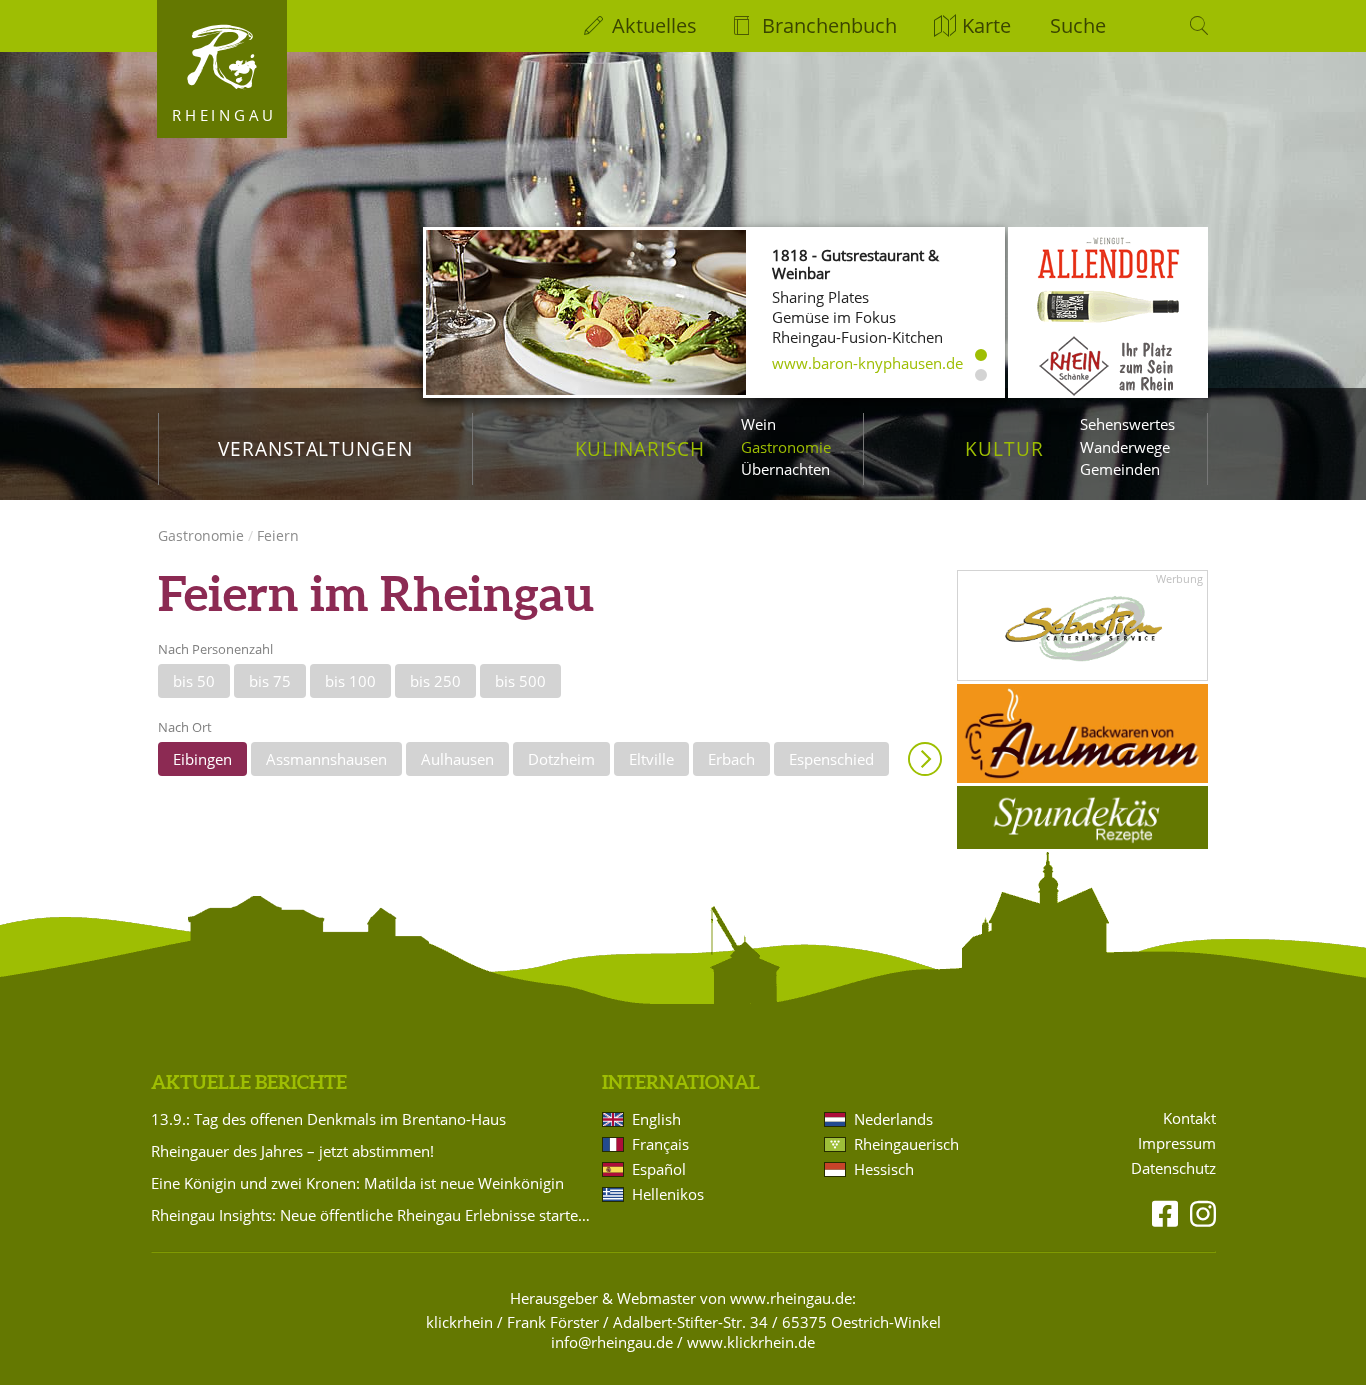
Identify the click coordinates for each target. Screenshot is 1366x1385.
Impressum (1177, 1143)
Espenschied (831, 759)
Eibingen (202, 759)
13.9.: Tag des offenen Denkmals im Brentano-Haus (328, 1119)
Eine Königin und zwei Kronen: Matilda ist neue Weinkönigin (357, 1183)
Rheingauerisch (906, 1144)
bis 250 (435, 681)
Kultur (1004, 448)
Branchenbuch (829, 25)
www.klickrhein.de (751, 1342)
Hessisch (884, 1169)
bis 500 (520, 681)
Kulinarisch (640, 448)
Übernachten (785, 469)
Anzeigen (925, 759)
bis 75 (270, 681)
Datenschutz (1173, 1168)
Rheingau (224, 115)
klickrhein (459, 1322)
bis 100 (350, 681)
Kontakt (1189, 1118)
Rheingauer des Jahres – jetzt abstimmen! (292, 1151)
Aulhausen (457, 759)
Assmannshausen (326, 759)
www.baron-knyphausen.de (867, 363)
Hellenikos (668, 1194)
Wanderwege (1125, 447)
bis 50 (194, 681)
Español (659, 1169)
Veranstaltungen (315, 448)
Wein (758, 424)
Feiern (278, 535)
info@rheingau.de (612, 1342)
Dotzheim (561, 759)
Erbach (731, 759)
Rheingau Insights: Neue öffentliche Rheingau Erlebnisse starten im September (373, 1215)
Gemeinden (1120, 469)
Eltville (651, 759)
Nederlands (893, 1119)
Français (660, 1144)
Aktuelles (654, 25)
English (656, 1119)
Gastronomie (786, 447)
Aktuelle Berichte (249, 1082)
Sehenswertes (1127, 424)
